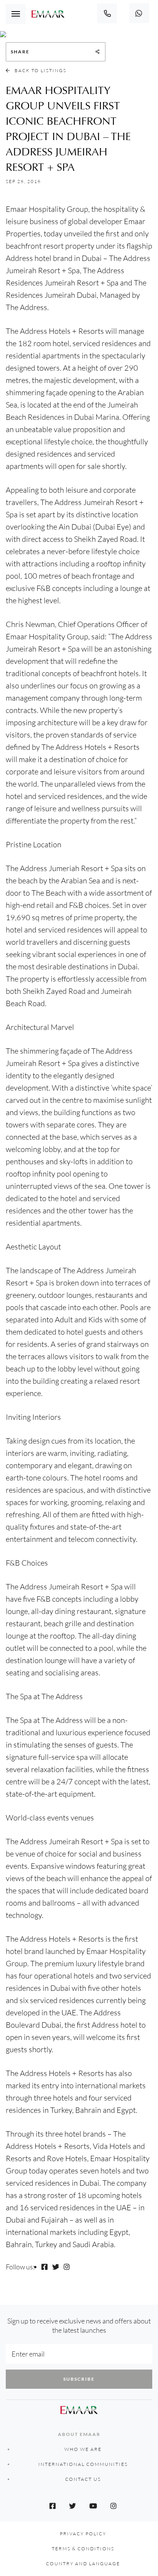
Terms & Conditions (83, 2549)
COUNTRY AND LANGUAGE (83, 2564)
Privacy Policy (83, 2534)
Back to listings (40, 70)
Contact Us (83, 2479)
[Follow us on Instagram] (67, 2267)
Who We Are (83, 2449)
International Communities (83, 2464)
